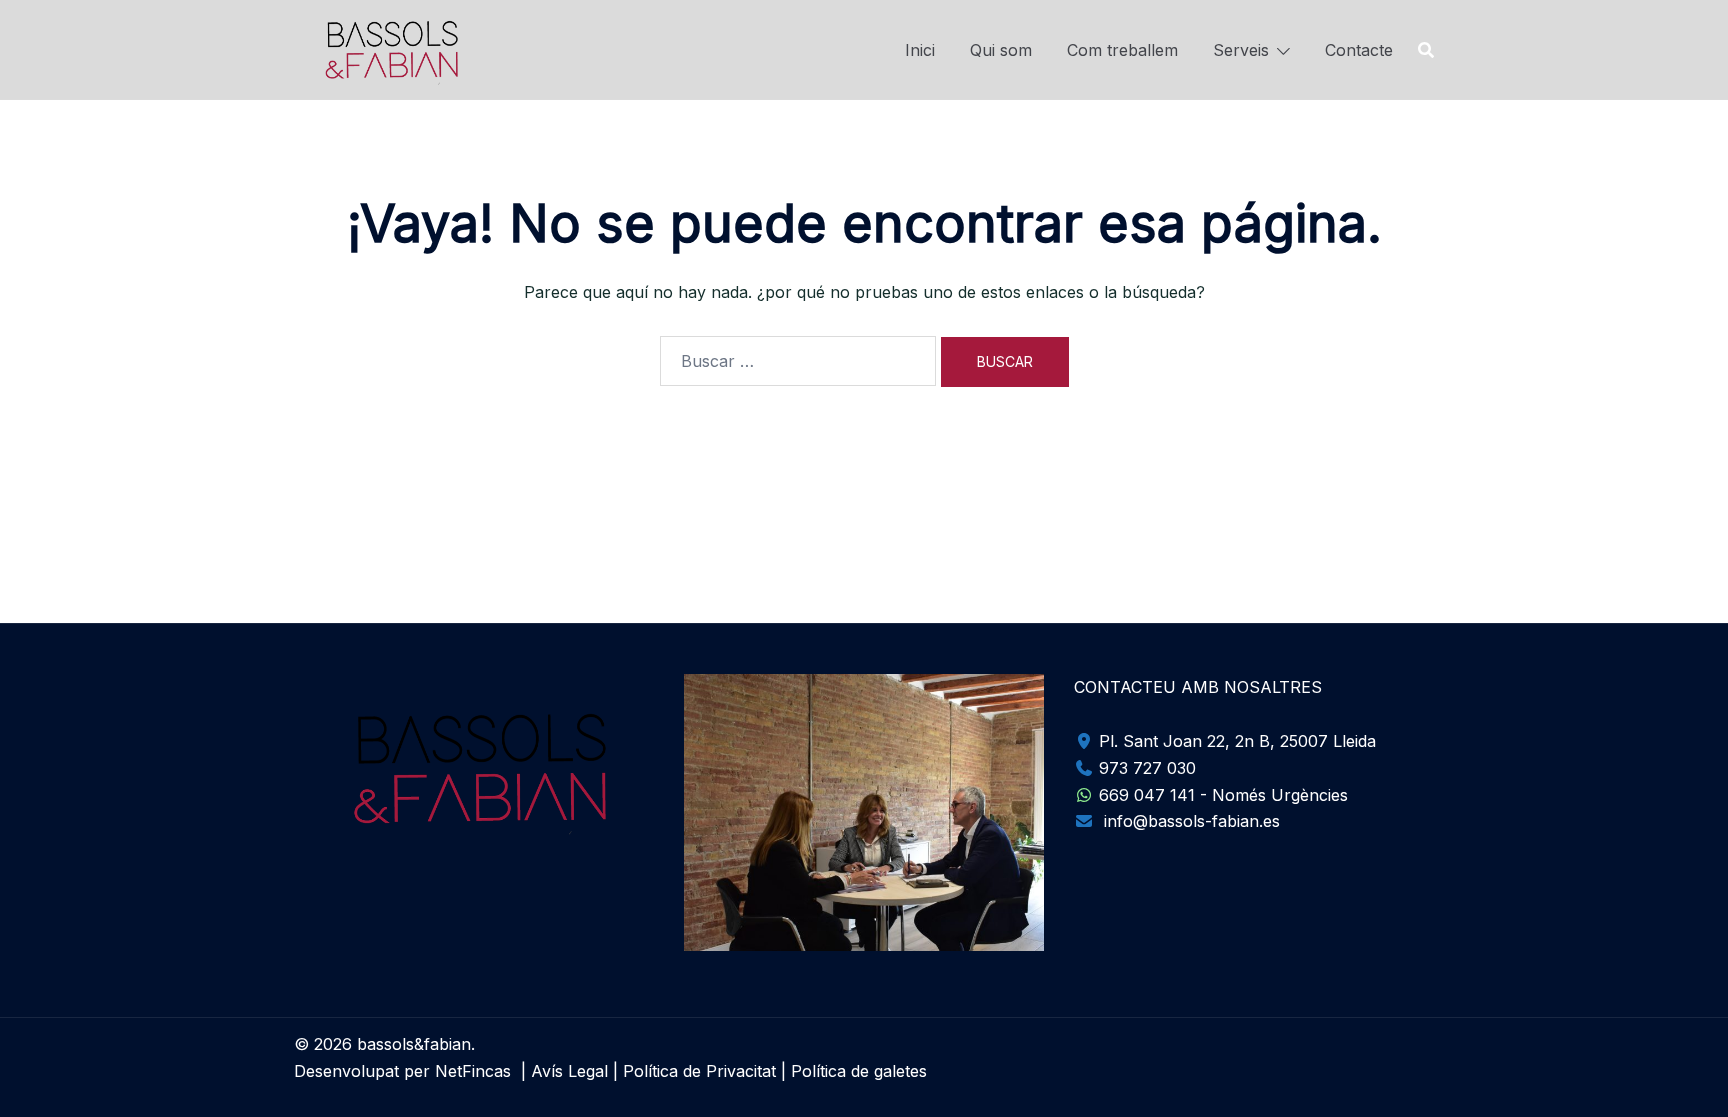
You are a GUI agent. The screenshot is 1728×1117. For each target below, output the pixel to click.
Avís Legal (569, 1071)
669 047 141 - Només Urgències (1221, 795)
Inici (920, 50)
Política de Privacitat (699, 1071)
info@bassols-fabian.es (1189, 821)
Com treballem (1122, 50)
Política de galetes (859, 1071)
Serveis (1241, 50)
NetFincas (473, 1071)
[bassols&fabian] (388, 48)
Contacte (1359, 50)
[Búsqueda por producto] (1426, 50)
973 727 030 (1145, 768)
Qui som (1001, 50)
